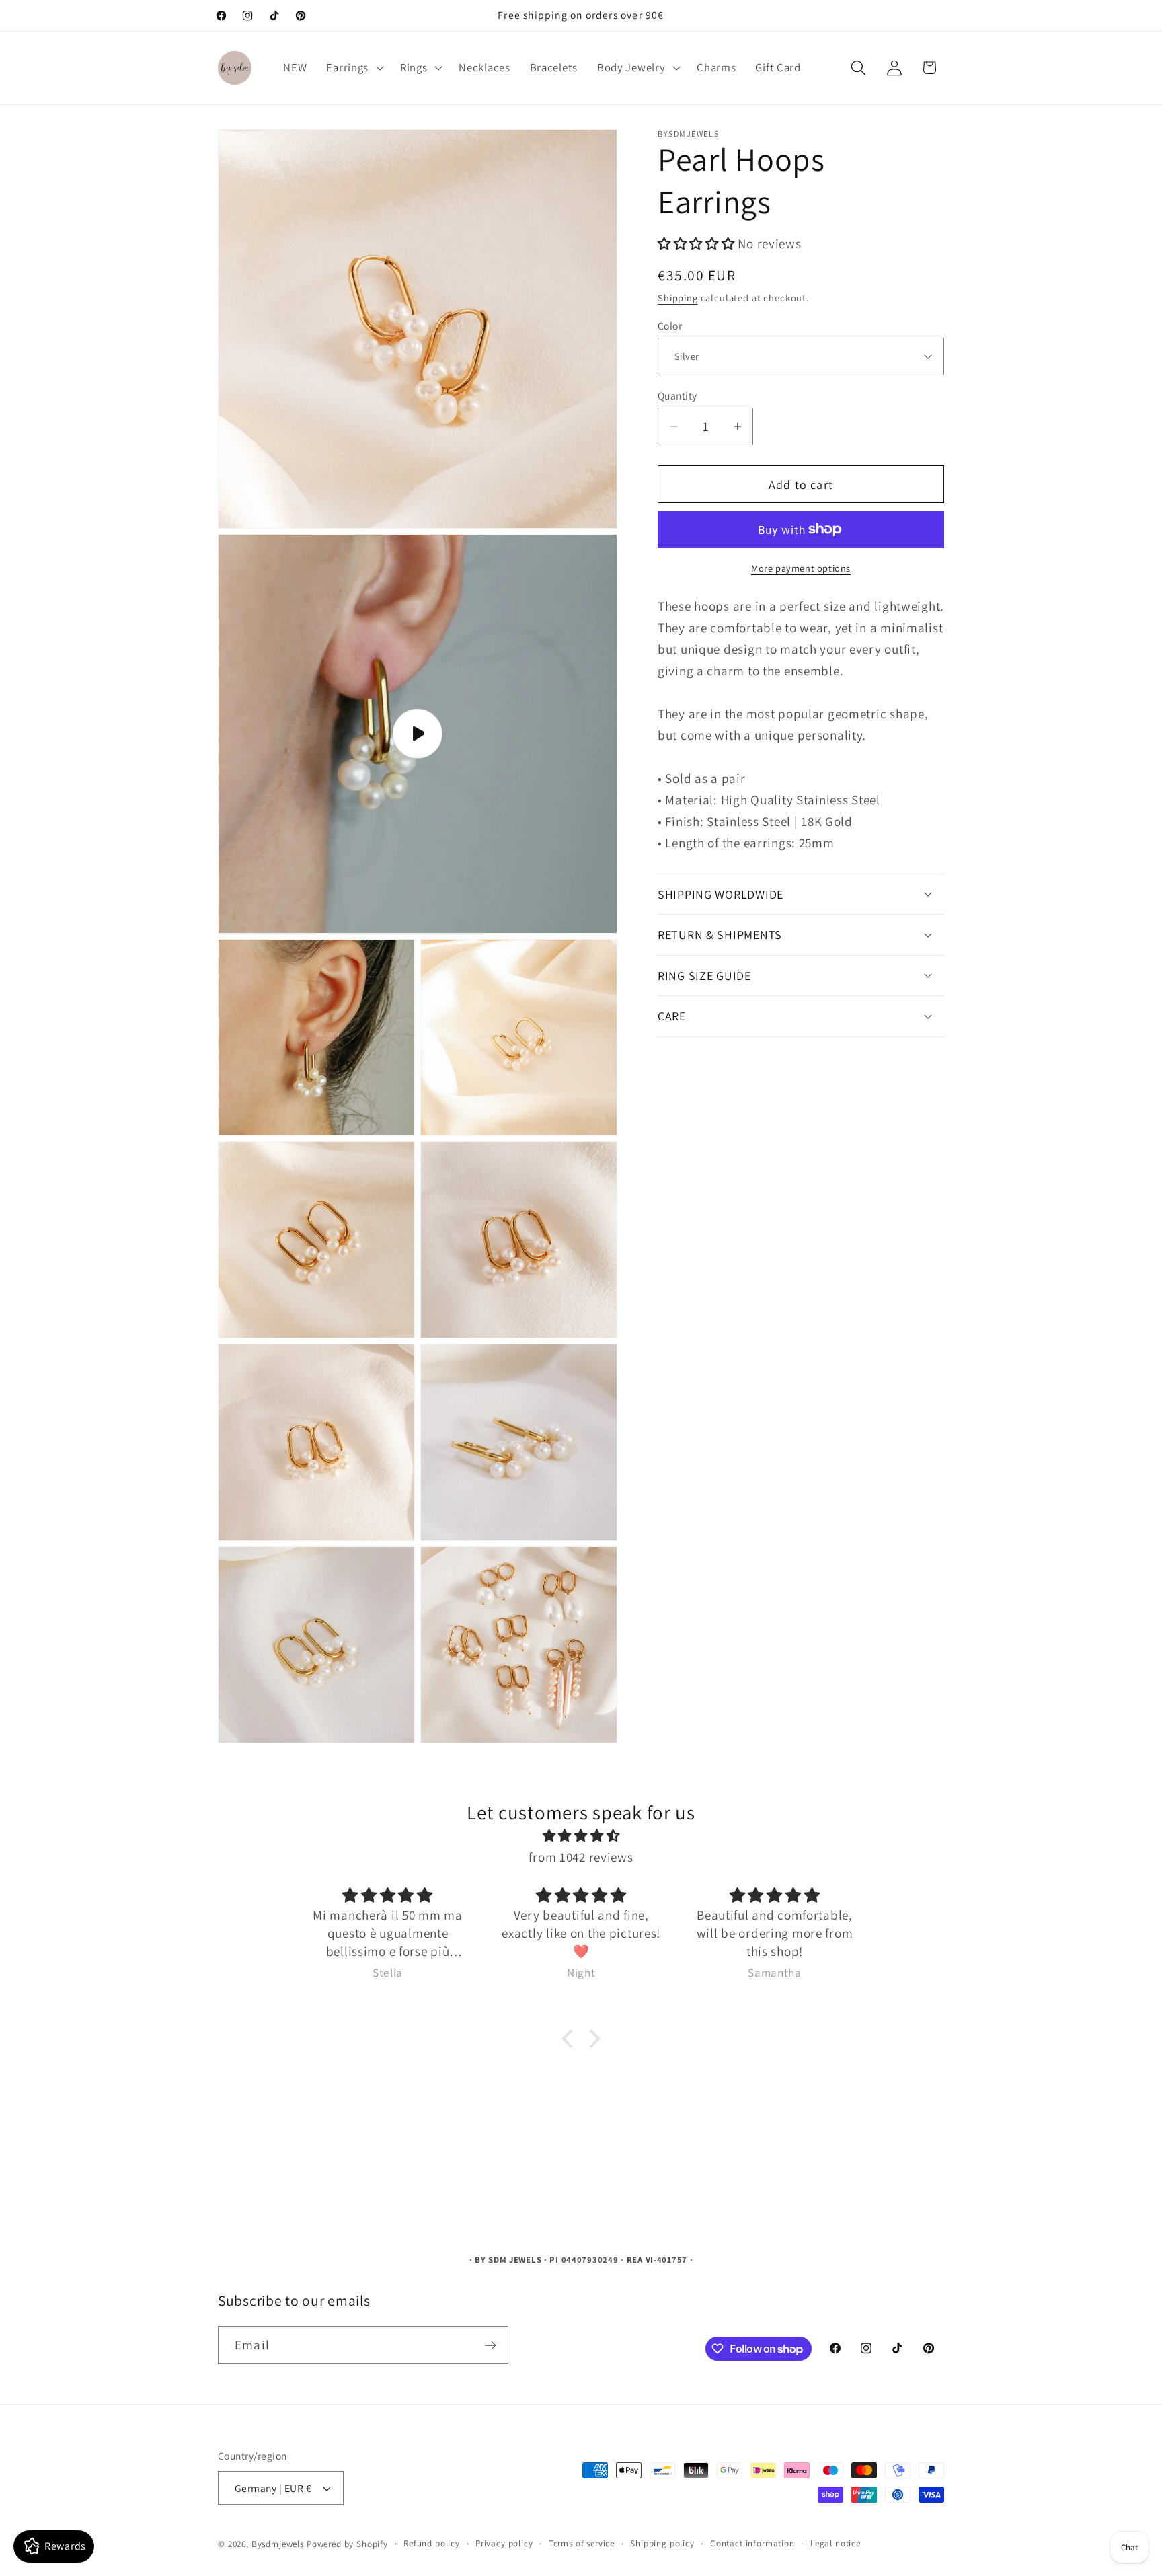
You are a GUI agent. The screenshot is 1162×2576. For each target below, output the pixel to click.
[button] (354, 68)
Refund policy (432, 2543)
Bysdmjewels (278, 2544)
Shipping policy (662, 2543)
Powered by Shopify (347, 2544)
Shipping (678, 297)
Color (670, 325)
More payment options (801, 567)
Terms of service (582, 2543)
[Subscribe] (490, 2345)
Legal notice (836, 2543)
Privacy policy (504, 2543)
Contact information (752, 2543)
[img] (581, 1835)
